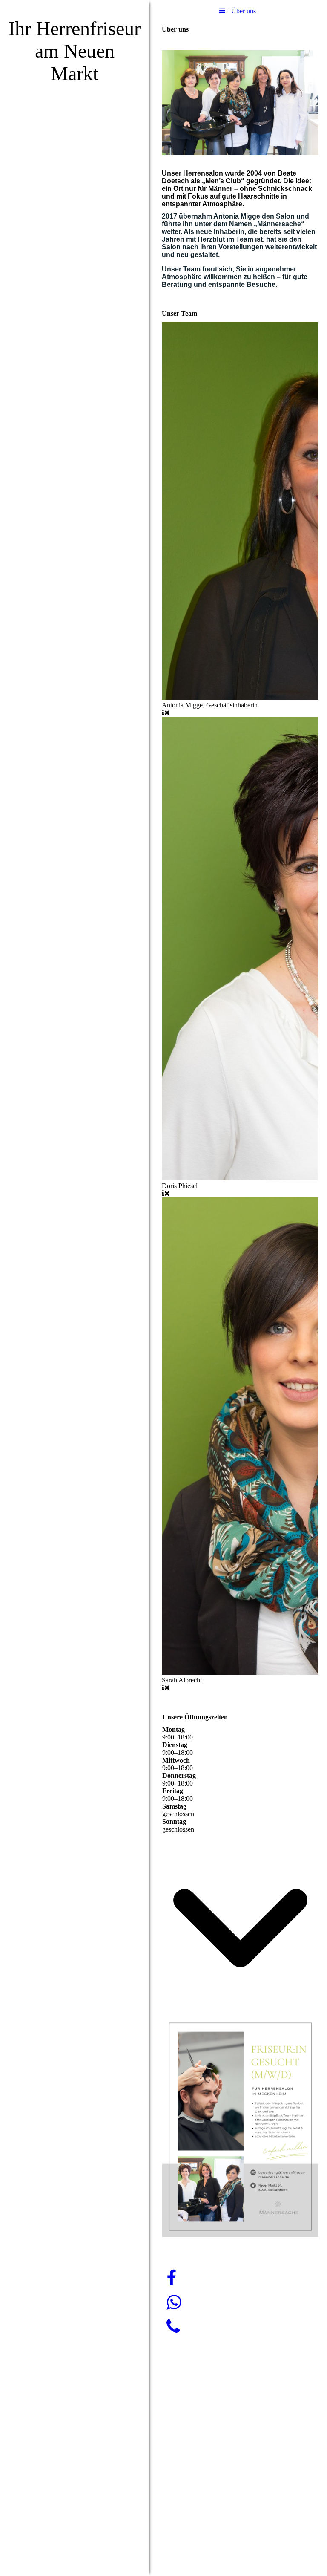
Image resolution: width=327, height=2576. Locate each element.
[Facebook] (171, 2278)
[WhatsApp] (174, 2303)
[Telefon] (173, 2327)
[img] (75, 1288)
